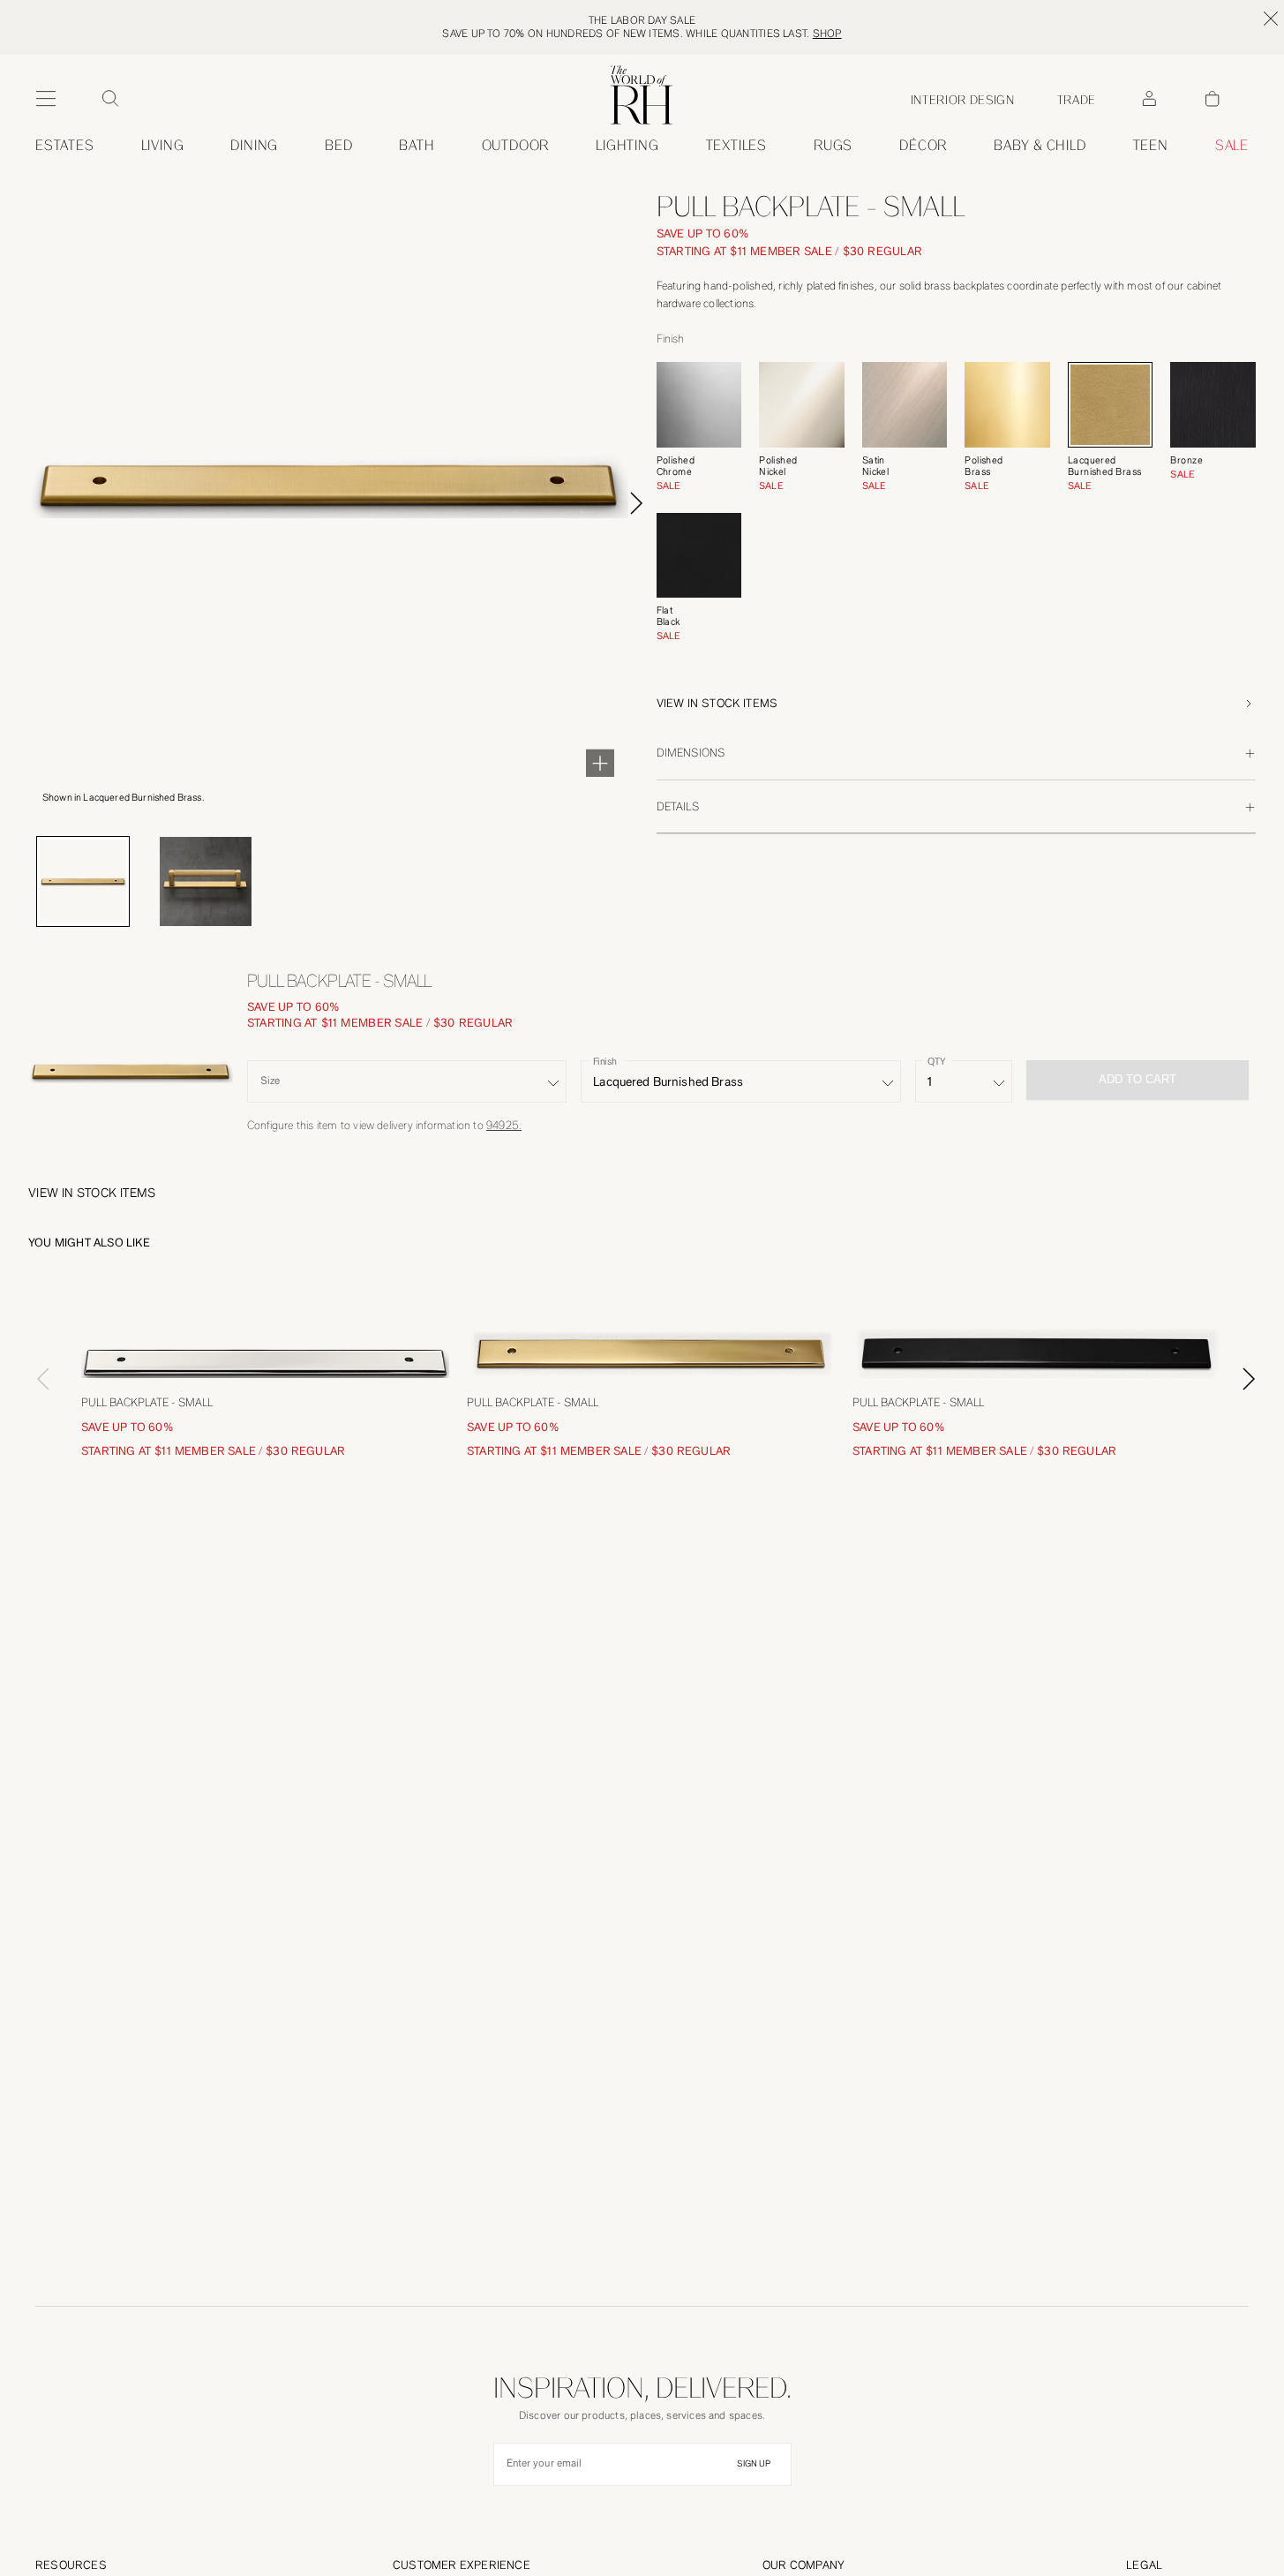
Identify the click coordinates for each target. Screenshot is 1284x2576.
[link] (1040, 146)
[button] (957, 704)
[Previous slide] (35, 1379)
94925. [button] (504, 1125)
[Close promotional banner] (1271, 19)
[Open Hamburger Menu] (46, 99)
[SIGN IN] (1149, 99)
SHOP (827, 34)
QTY (936, 1062)
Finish (605, 1062)
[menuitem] (65, 146)
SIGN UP (754, 2464)
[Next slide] (636, 503)
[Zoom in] (600, 763)
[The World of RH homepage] (642, 95)
